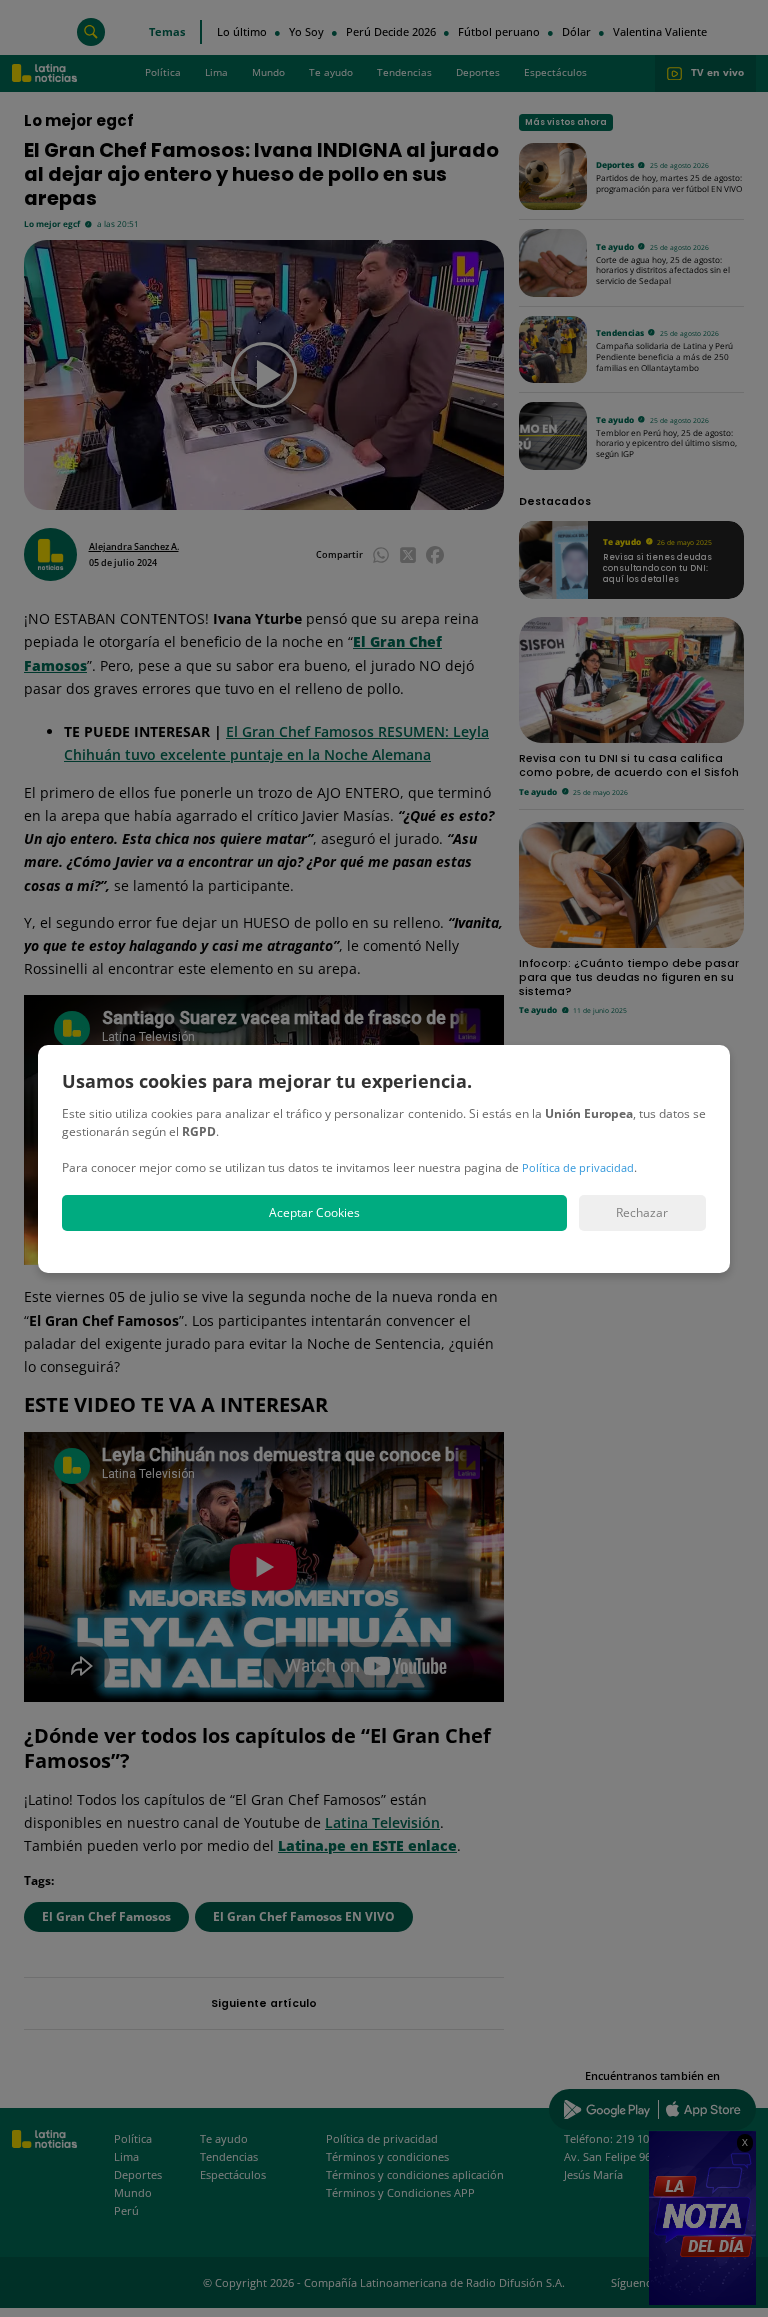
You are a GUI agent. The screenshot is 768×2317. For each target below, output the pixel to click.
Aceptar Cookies (314, 1212)
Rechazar (642, 1212)
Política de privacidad (578, 1167)
